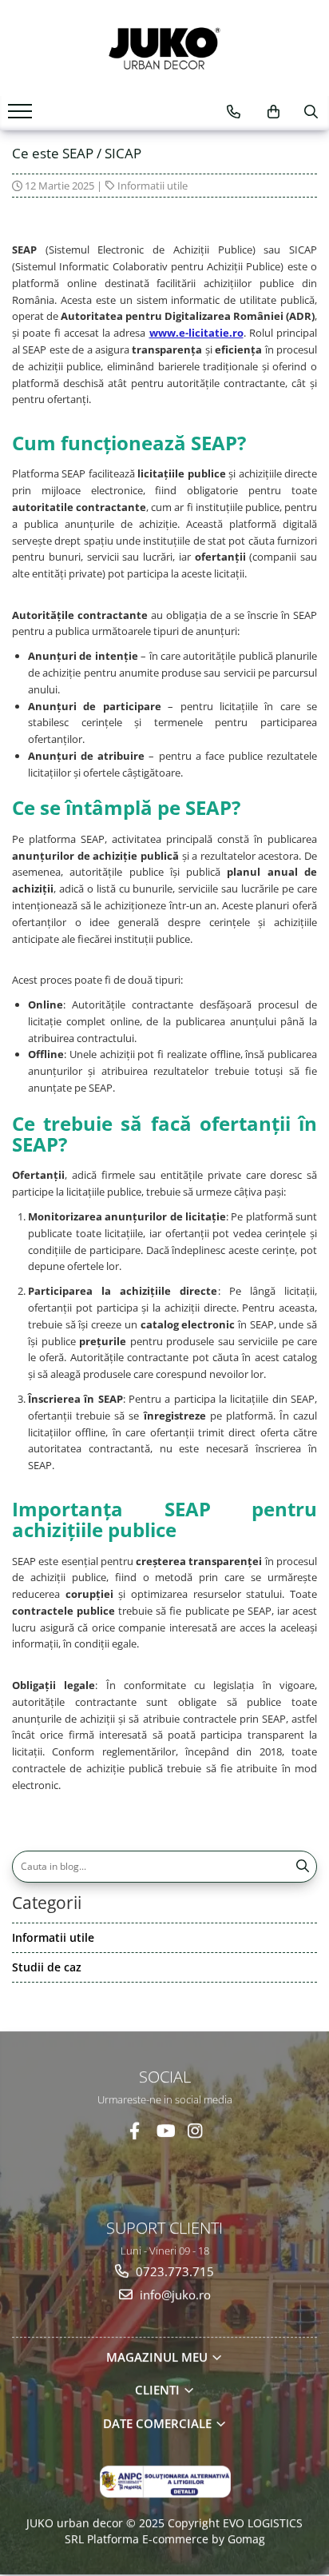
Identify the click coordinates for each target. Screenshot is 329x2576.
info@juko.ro (174, 2294)
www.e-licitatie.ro (196, 333)
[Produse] (22, 116)
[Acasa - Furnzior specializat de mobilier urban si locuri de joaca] (164, 48)
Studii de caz (47, 1967)
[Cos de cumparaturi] (274, 112)
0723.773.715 (173, 2271)
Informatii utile (153, 186)
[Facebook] (135, 2130)
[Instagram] (195, 2130)
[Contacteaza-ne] (234, 112)
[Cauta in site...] (311, 112)
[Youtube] (165, 2130)
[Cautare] (303, 1867)
